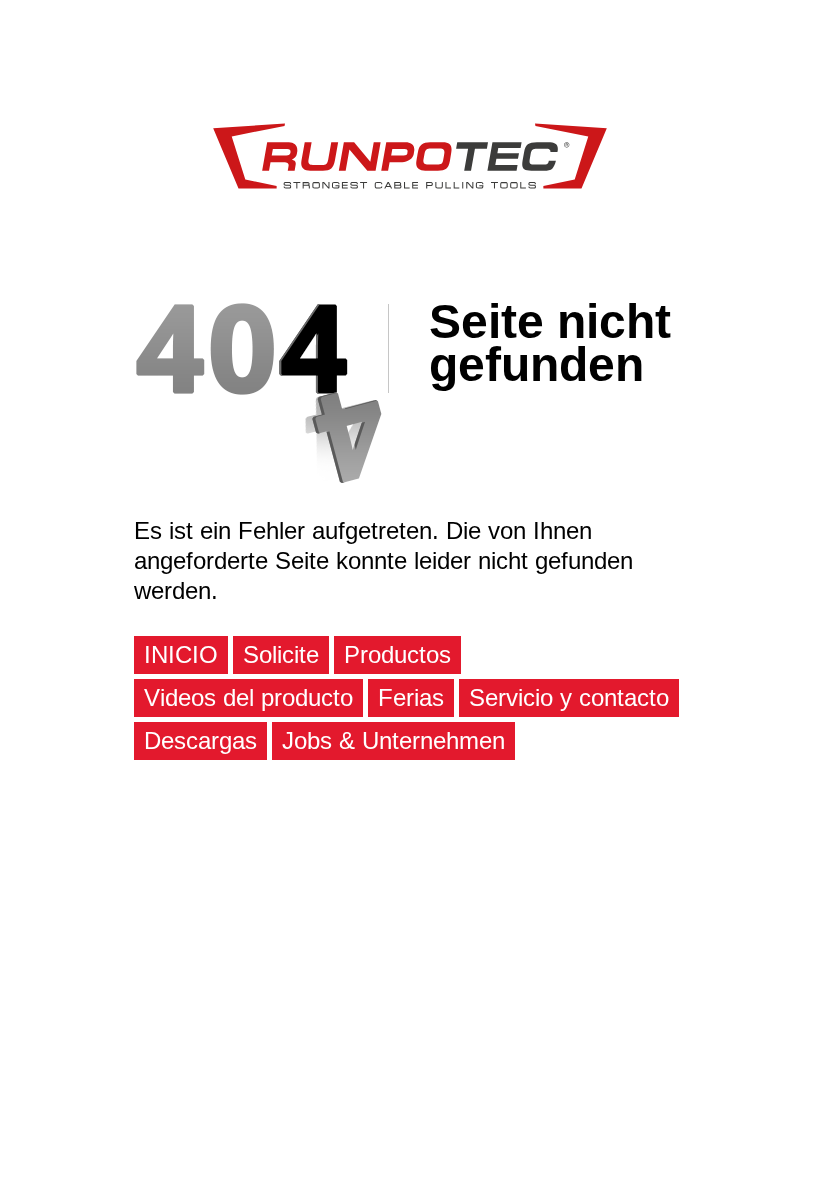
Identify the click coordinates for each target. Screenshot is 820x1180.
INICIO (181, 654)
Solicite (281, 654)
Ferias (411, 697)
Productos (397, 654)
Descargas (200, 740)
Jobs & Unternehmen (393, 740)
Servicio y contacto (569, 697)
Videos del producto (248, 697)
